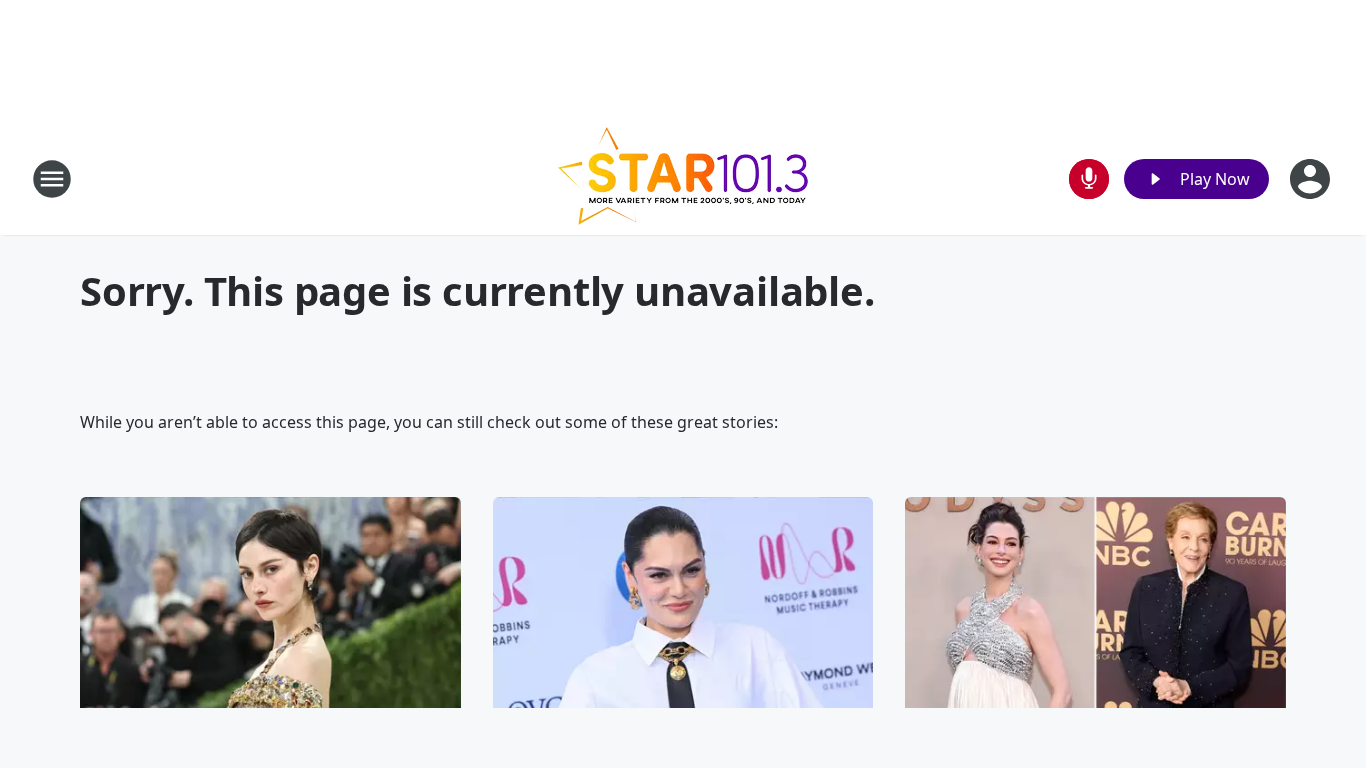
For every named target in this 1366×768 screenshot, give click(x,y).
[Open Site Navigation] (52, 179)
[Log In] (1312, 179)
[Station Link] (683, 178)
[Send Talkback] (1089, 179)
